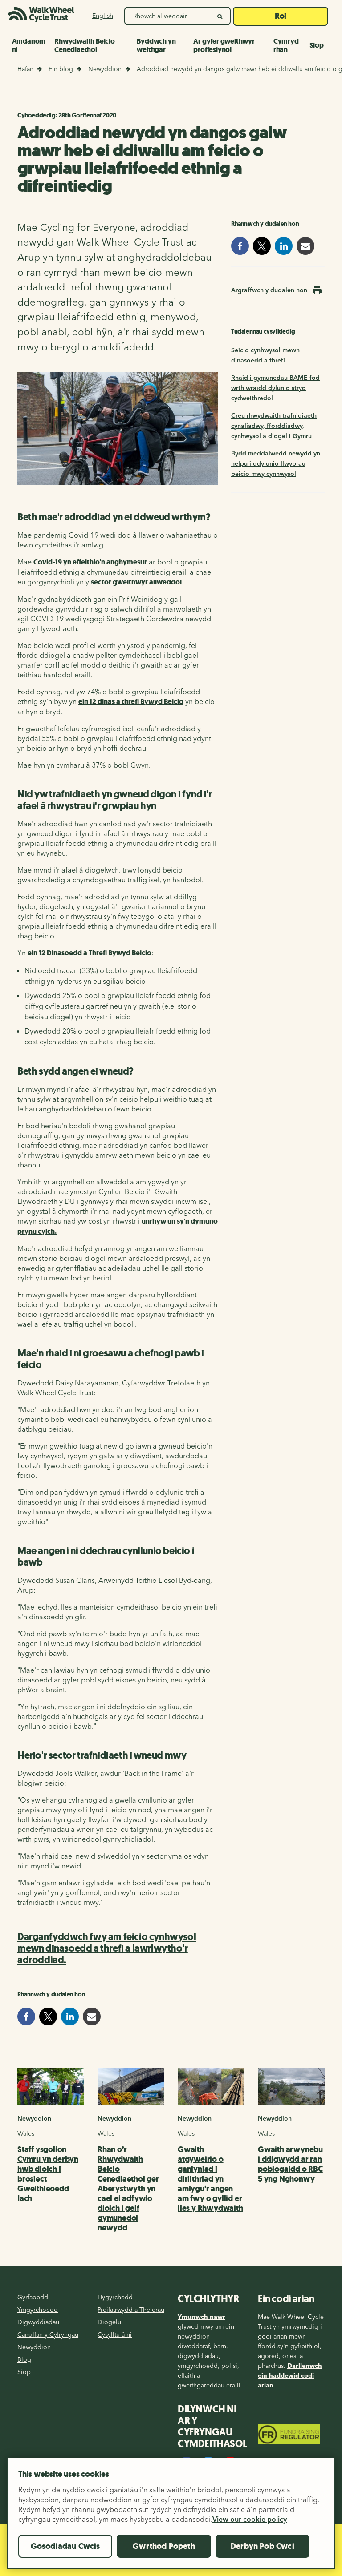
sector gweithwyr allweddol (136, 582)
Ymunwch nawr (202, 2317)
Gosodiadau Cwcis (65, 2546)
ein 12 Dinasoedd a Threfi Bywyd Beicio (90, 953)
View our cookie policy (250, 2519)
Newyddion (105, 69)
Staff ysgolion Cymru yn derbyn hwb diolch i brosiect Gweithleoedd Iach (48, 2174)
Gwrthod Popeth (164, 2546)
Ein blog (61, 69)
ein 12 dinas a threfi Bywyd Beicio (131, 702)
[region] (171, 2517)
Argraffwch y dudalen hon (269, 290)
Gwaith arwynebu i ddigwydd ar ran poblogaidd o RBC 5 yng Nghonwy (290, 2164)
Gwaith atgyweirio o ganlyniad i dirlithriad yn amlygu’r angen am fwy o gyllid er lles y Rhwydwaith (210, 2179)
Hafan (25, 69)
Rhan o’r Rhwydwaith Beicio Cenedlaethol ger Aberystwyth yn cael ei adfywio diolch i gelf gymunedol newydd (128, 2189)
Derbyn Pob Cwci (263, 2546)
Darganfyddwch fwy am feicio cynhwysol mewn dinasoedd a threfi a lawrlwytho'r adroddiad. (107, 1948)
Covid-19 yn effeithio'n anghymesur (90, 562)
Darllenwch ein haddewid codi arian (290, 2375)
